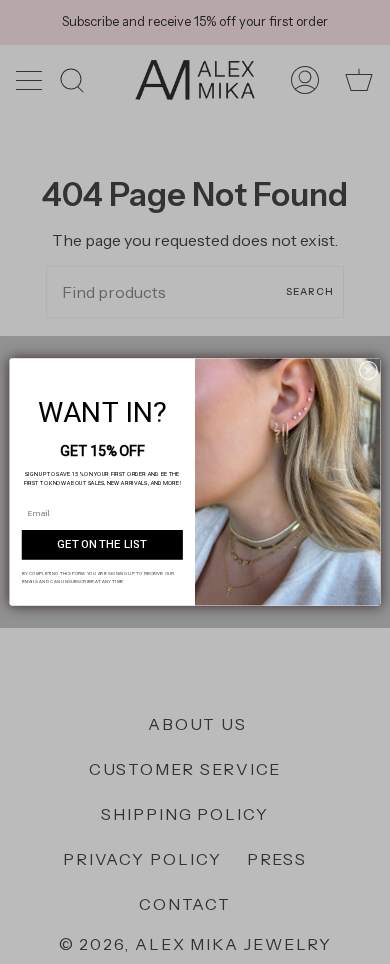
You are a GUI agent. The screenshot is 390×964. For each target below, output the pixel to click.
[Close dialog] (368, 370)
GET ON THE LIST (102, 544)
